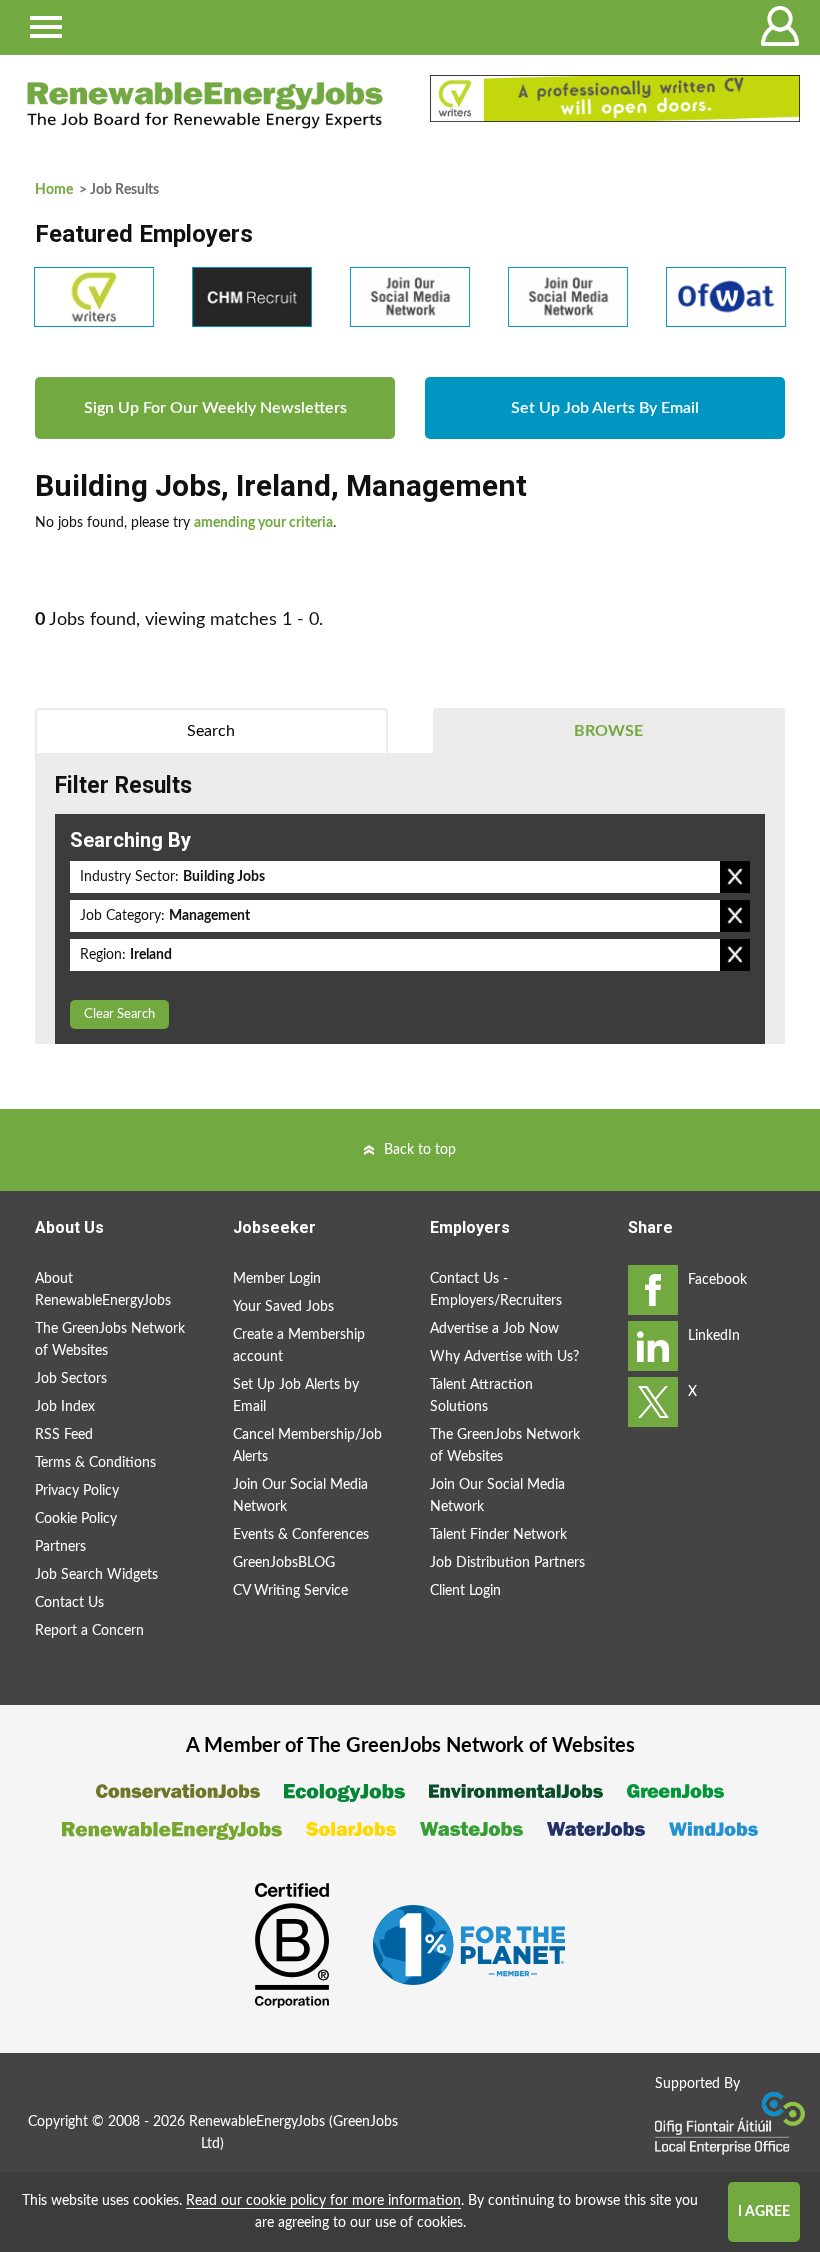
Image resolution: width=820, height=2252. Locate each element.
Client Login (465, 1591)
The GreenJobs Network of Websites (110, 1340)
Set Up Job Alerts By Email (605, 408)
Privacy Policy (77, 1491)
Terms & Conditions (95, 1463)
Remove (735, 877)
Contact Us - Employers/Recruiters (496, 1290)
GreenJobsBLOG (284, 1563)
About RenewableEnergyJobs (103, 1290)
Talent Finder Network (498, 1535)
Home (54, 190)
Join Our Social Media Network (300, 1496)
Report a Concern (89, 1631)
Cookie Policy (76, 1519)
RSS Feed (64, 1435)
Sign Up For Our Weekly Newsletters (215, 408)
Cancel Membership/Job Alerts (307, 1446)
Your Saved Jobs (283, 1307)
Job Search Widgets (96, 1575)
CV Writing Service (290, 1591)
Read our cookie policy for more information (323, 2201)
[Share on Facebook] (653, 1290)
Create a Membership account (299, 1346)
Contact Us (69, 1603)
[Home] (205, 105)
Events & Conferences (301, 1535)
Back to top (420, 1150)
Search (211, 731)
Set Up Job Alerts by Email (296, 1396)
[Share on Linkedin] (653, 1346)
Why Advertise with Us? (504, 1357)
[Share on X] (653, 1402)
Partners (60, 1547)
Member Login (277, 1279)
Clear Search (119, 1014)
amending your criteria (263, 523)
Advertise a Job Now (494, 1329)
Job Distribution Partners (507, 1563)
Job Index (65, 1407)
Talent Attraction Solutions (481, 1396)
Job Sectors (71, 1379)
